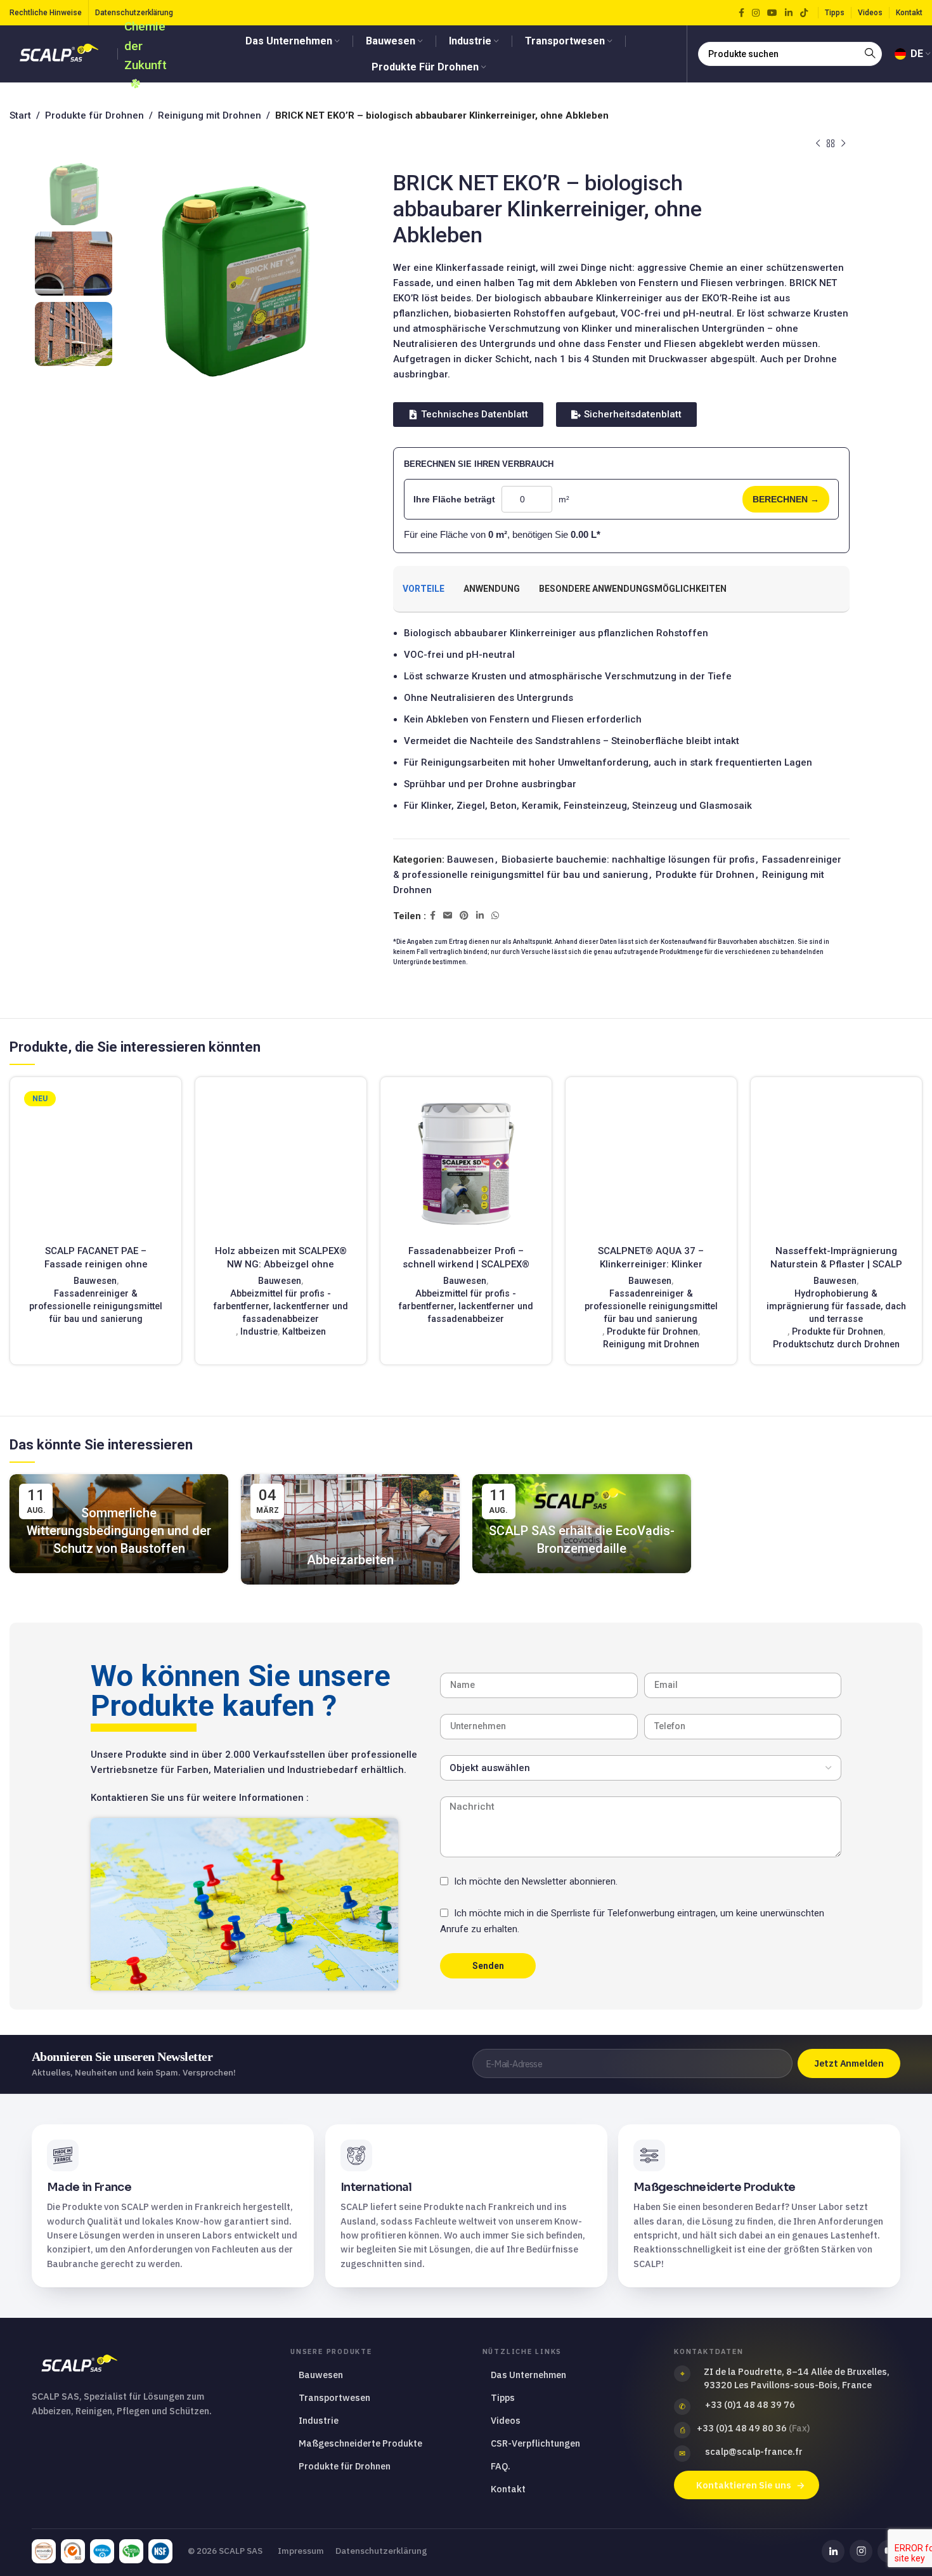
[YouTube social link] (772, 13)
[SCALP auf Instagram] (861, 2551)
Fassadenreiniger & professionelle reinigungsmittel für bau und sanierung (96, 1306)
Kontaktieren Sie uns (744, 2485)
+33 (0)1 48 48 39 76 (750, 2404)
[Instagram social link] (756, 13)
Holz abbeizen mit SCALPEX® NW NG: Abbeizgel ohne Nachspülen (281, 1264)
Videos (506, 2420)
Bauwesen (470, 860)
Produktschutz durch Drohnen (836, 1344)
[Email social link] (448, 916)
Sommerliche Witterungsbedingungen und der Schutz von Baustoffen (119, 1531)
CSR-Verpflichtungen (535, 2443)
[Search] (870, 54)
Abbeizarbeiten (350, 1560)
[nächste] (843, 144)
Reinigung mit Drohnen (210, 115)
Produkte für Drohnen (94, 115)
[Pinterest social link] (464, 916)
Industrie (259, 1331)
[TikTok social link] (804, 13)
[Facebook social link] (741, 13)
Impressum (301, 2551)
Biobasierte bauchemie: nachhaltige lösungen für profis (628, 860)
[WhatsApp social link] (495, 916)
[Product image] (96, 1163)
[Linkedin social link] (789, 13)
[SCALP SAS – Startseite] (149, 2364)
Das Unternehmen (528, 2375)
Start (20, 115)
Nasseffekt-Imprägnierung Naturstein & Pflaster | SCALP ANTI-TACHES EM (836, 1264)
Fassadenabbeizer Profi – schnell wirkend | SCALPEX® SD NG (466, 1264)
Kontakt (508, 2489)
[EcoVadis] (44, 2551)
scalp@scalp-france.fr (754, 2451)
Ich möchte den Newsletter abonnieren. (536, 1881)
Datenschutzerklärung (381, 2551)
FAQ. (501, 2466)
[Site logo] (60, 53)
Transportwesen (334, 2397)
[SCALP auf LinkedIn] (833, 2551)
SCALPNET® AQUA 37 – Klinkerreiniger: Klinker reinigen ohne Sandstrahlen (651, 1264)
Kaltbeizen (304, 1331)
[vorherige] (818, 144)
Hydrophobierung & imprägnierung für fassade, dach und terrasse (836, 1306)
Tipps (503, 2397)
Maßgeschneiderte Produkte (360, 2443)
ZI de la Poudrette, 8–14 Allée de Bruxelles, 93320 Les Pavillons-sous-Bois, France (797, 2378)
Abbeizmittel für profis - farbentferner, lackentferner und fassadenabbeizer (281, 1306)
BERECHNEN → (786, 499)
